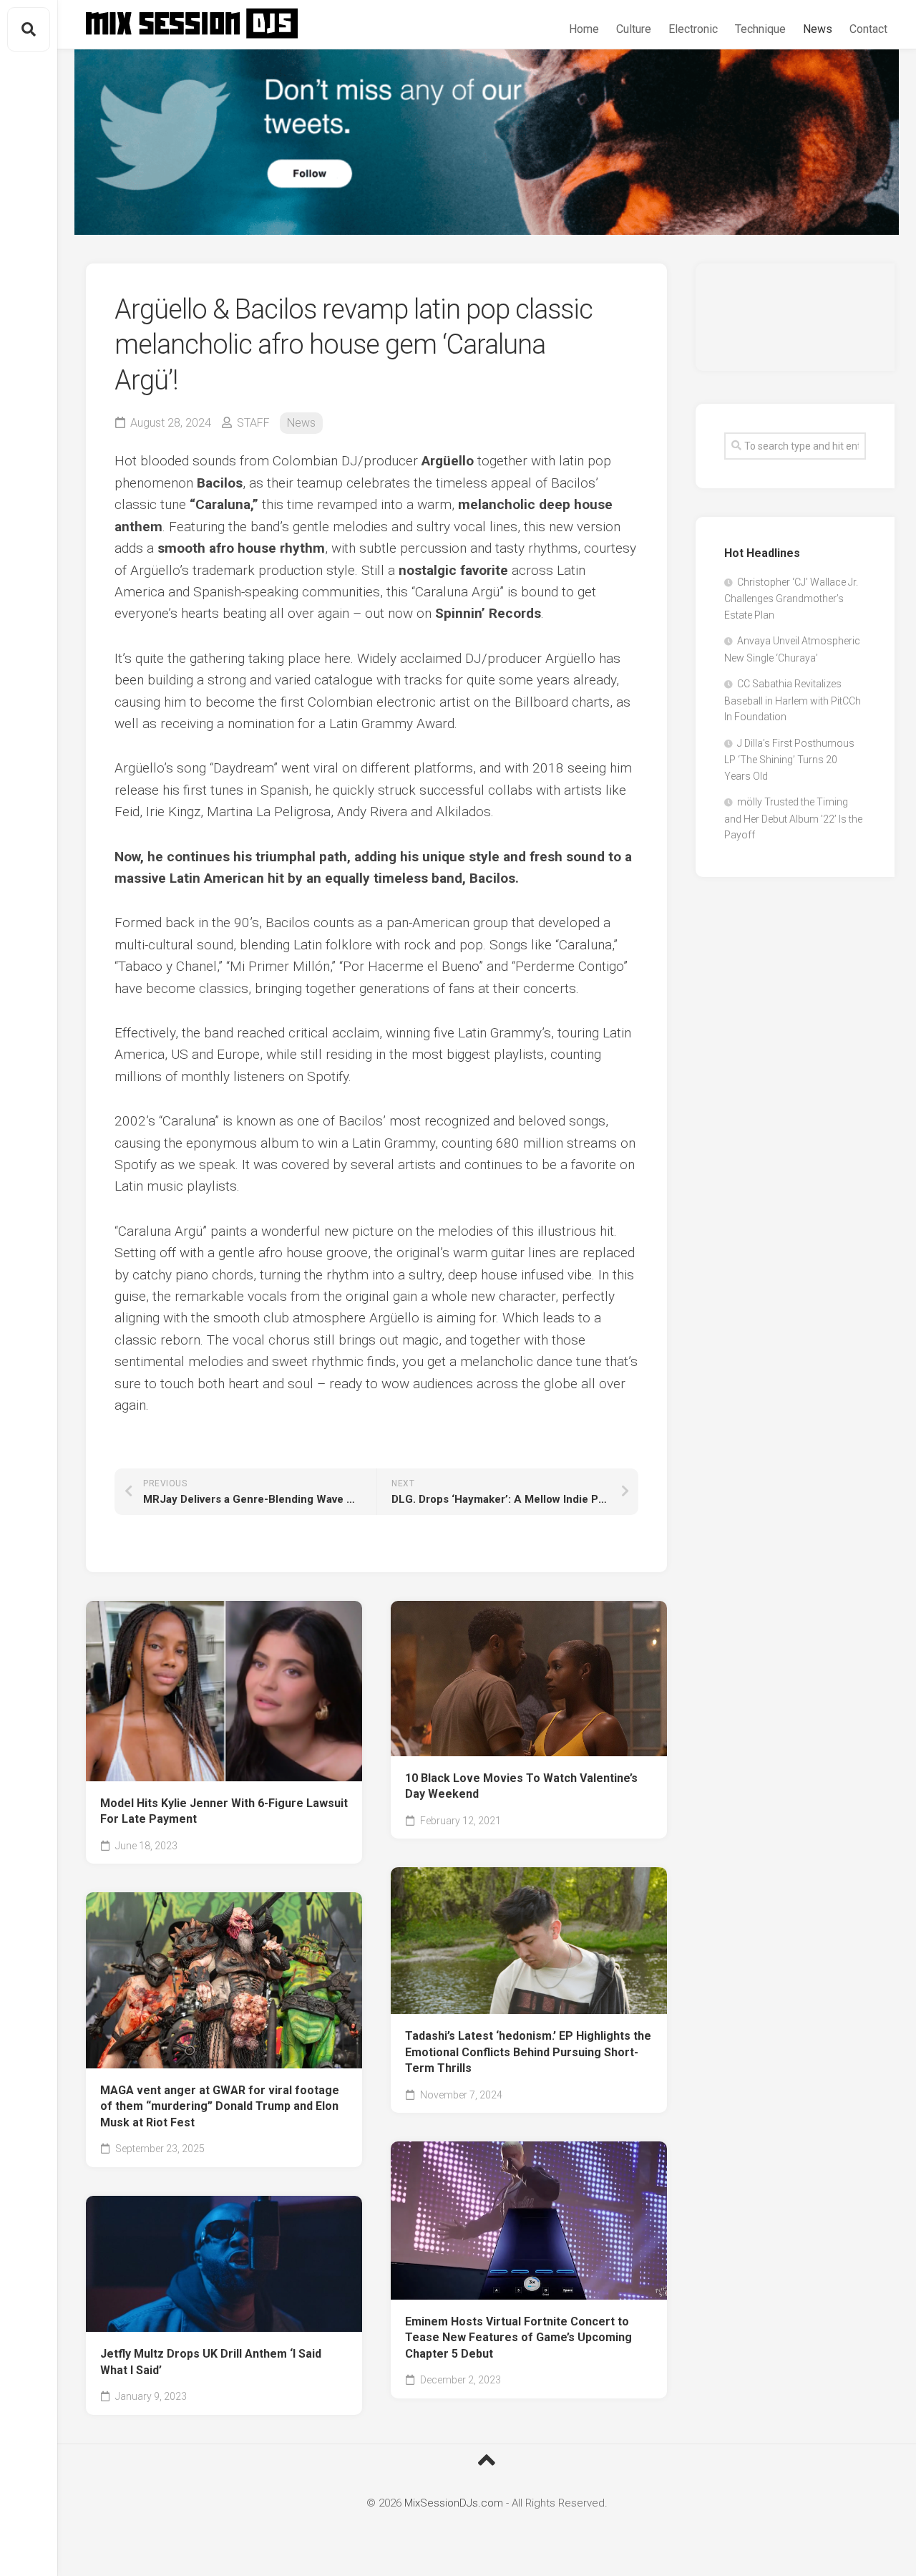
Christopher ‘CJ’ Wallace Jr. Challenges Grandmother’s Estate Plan (791, 599)
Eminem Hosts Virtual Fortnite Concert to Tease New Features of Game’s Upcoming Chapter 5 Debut (518, 2338)
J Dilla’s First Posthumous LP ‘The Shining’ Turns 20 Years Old (789, 760)
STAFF (253, 423)
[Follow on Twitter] (487, 142)
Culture (634, 29)
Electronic (693, 29)
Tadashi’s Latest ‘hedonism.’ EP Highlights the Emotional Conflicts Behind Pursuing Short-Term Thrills (528, 2052)
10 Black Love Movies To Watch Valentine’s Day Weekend (521, 1786)
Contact (868, 29)
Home (584, 29)
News (818, 29)
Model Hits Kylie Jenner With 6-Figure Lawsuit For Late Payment (224, 1811)
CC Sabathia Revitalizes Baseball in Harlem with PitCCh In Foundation (793, 700)
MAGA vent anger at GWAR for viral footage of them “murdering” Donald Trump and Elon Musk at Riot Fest (220, 2106)
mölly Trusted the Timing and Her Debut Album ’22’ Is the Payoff (793, 818)
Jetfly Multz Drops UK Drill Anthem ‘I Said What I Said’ (211, 2362)
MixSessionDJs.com (454, 2503)
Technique (760, 29)
